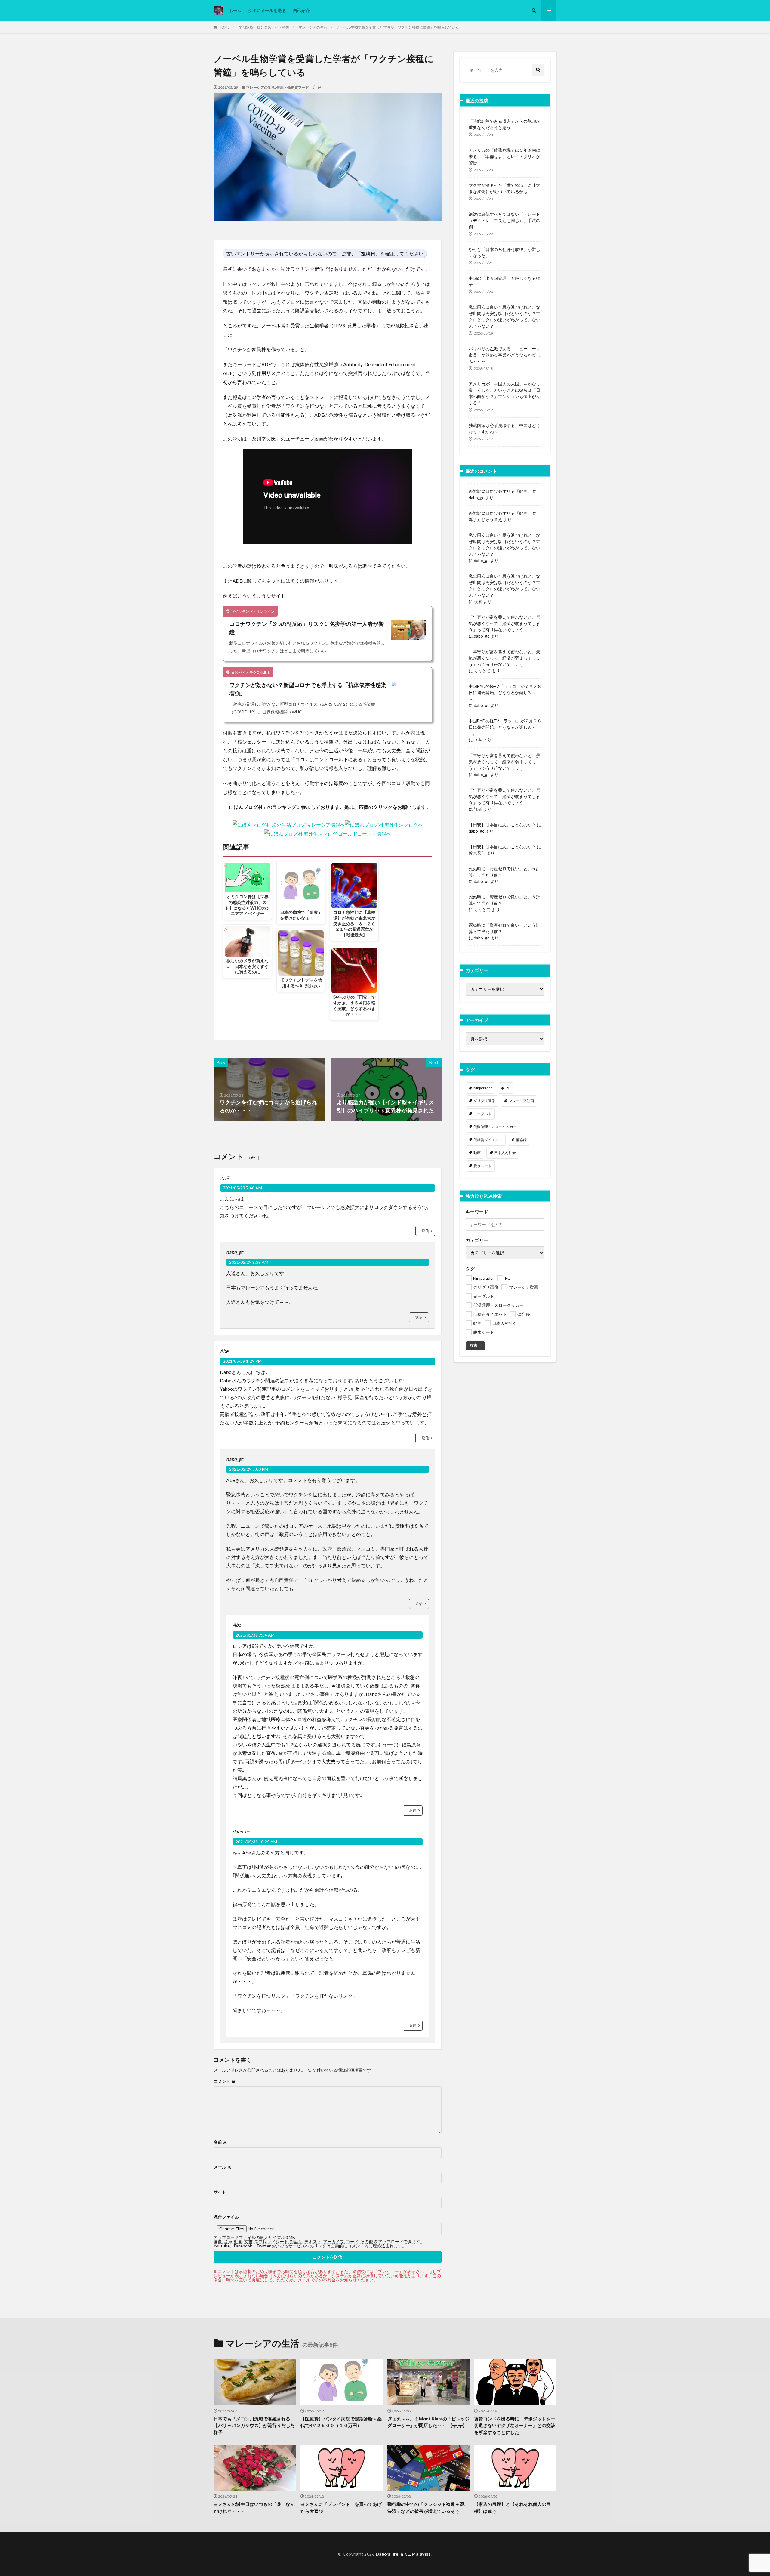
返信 (425, 1231)
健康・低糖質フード (293, 87)
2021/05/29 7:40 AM (242, 1188)
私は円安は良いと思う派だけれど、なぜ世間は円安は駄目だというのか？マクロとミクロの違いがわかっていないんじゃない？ (504, 317)
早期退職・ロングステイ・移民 (264, 27)
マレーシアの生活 (313, 27)
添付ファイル (226, 2217)
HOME (224, 27)
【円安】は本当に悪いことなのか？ (502, 825)
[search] (538, 70)
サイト (220, 2192)
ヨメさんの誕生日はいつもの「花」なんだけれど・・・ (254, 2508)
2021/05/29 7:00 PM (249, 1469)
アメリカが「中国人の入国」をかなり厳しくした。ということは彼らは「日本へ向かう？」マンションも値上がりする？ (504, 393)
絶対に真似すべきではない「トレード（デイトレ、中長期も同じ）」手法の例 (504, 220)
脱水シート (482, 1166)
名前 (220, 2142)
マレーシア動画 (521, 1101)
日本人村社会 (505, 1153)
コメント (225, 2081)
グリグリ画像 (484, 1101)
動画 (477, 1153)
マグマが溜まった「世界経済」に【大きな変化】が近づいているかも (504, 188)
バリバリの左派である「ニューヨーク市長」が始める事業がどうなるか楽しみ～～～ (504, 355)
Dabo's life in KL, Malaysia (403, 2554)
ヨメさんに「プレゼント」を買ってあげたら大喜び (341, 2508)
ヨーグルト (482, 1114)
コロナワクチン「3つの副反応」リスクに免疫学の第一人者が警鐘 (306, 628)
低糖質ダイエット (488, 1140)
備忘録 (521, 1140)
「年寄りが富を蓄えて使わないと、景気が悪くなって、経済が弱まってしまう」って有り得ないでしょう (504, 623)
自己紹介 (301, 10)
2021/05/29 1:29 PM (242, 1361)
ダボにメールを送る (267, 10)
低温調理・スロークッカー (495, 1127)
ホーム (235, 10)
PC (508, 1088)
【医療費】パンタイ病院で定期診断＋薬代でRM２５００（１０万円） (341, 2422)
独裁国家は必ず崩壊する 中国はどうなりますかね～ (504, 428)
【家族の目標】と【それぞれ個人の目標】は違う (512, 2508)
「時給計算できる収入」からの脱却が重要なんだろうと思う (504, 124)
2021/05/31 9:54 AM (255, 1635)
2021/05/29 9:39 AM (249, 1262)
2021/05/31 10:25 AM (256, 1842)
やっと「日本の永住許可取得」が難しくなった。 (504, 252)
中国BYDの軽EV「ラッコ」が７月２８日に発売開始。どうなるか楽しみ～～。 (505, 693)
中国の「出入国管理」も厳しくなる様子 (504, 281)
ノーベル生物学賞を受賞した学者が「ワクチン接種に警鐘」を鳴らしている (398, 27)
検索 (474, 1345)
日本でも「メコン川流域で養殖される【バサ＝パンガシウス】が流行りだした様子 (254, 2425)
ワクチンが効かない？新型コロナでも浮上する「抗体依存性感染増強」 (308, 689)
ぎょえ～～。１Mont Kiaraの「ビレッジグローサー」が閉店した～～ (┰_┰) (428, 2422)
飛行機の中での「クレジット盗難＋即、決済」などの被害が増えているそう (428, 2508)
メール (222, 2167)
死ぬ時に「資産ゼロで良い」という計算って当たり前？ (504, 872)
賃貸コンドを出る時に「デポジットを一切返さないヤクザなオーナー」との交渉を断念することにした (515, 2425)
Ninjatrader (483, 1088)
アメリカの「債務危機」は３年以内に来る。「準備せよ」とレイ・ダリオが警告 (504, 156)
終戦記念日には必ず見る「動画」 (500, 491)
